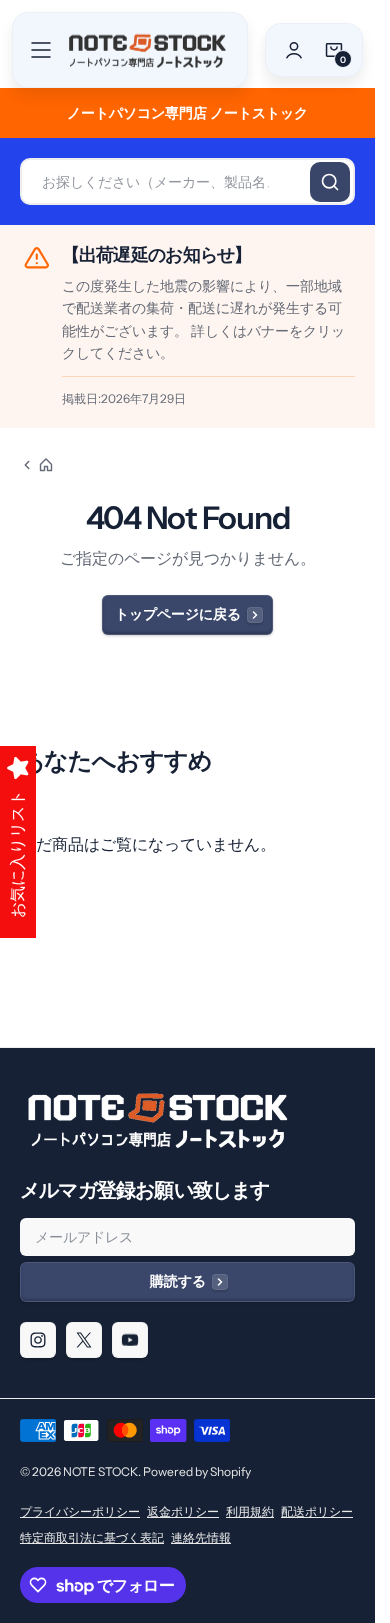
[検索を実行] (330, 182)
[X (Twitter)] (84, 1340)
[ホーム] (37, 465)
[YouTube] (130, 1340)
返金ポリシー (183, 1511)
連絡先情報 (201, 1537)
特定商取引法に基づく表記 (92, 1537)
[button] (41, 50)
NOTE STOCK (100, 1471)
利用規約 (250, 1511)
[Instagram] (38, 1340)
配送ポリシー (317, 1511)
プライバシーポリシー (80, 1511)
